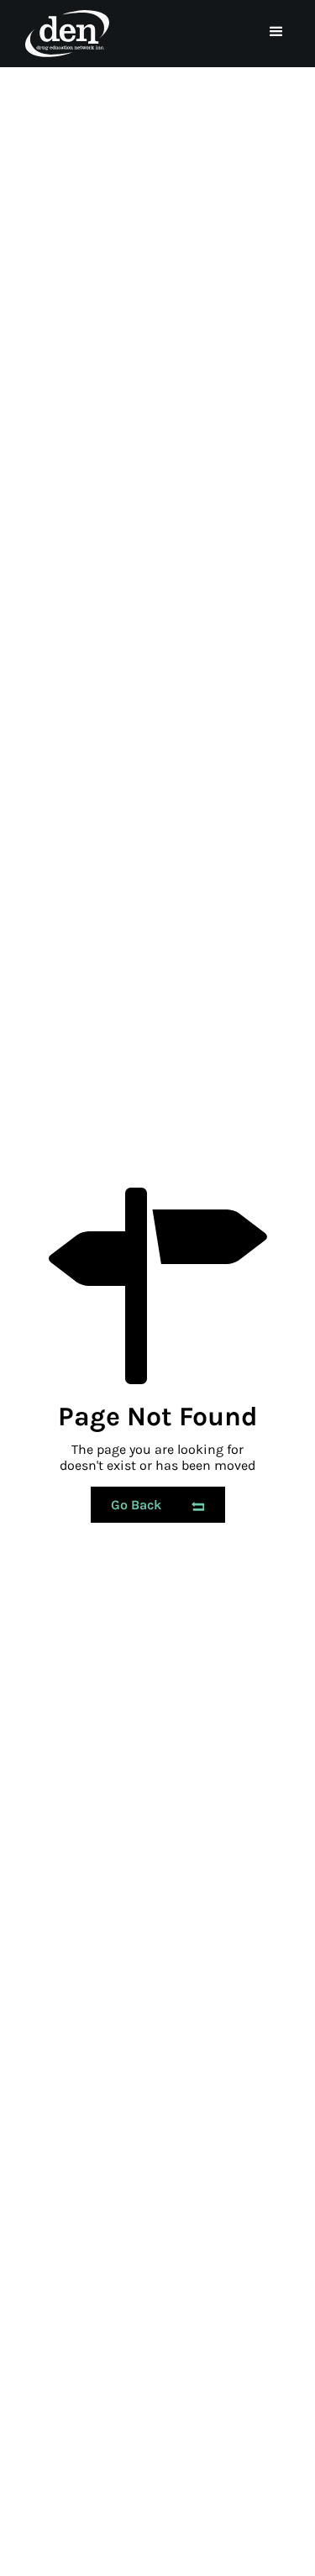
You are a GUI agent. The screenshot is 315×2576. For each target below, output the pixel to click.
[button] (276, 32)
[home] (63, 34)
